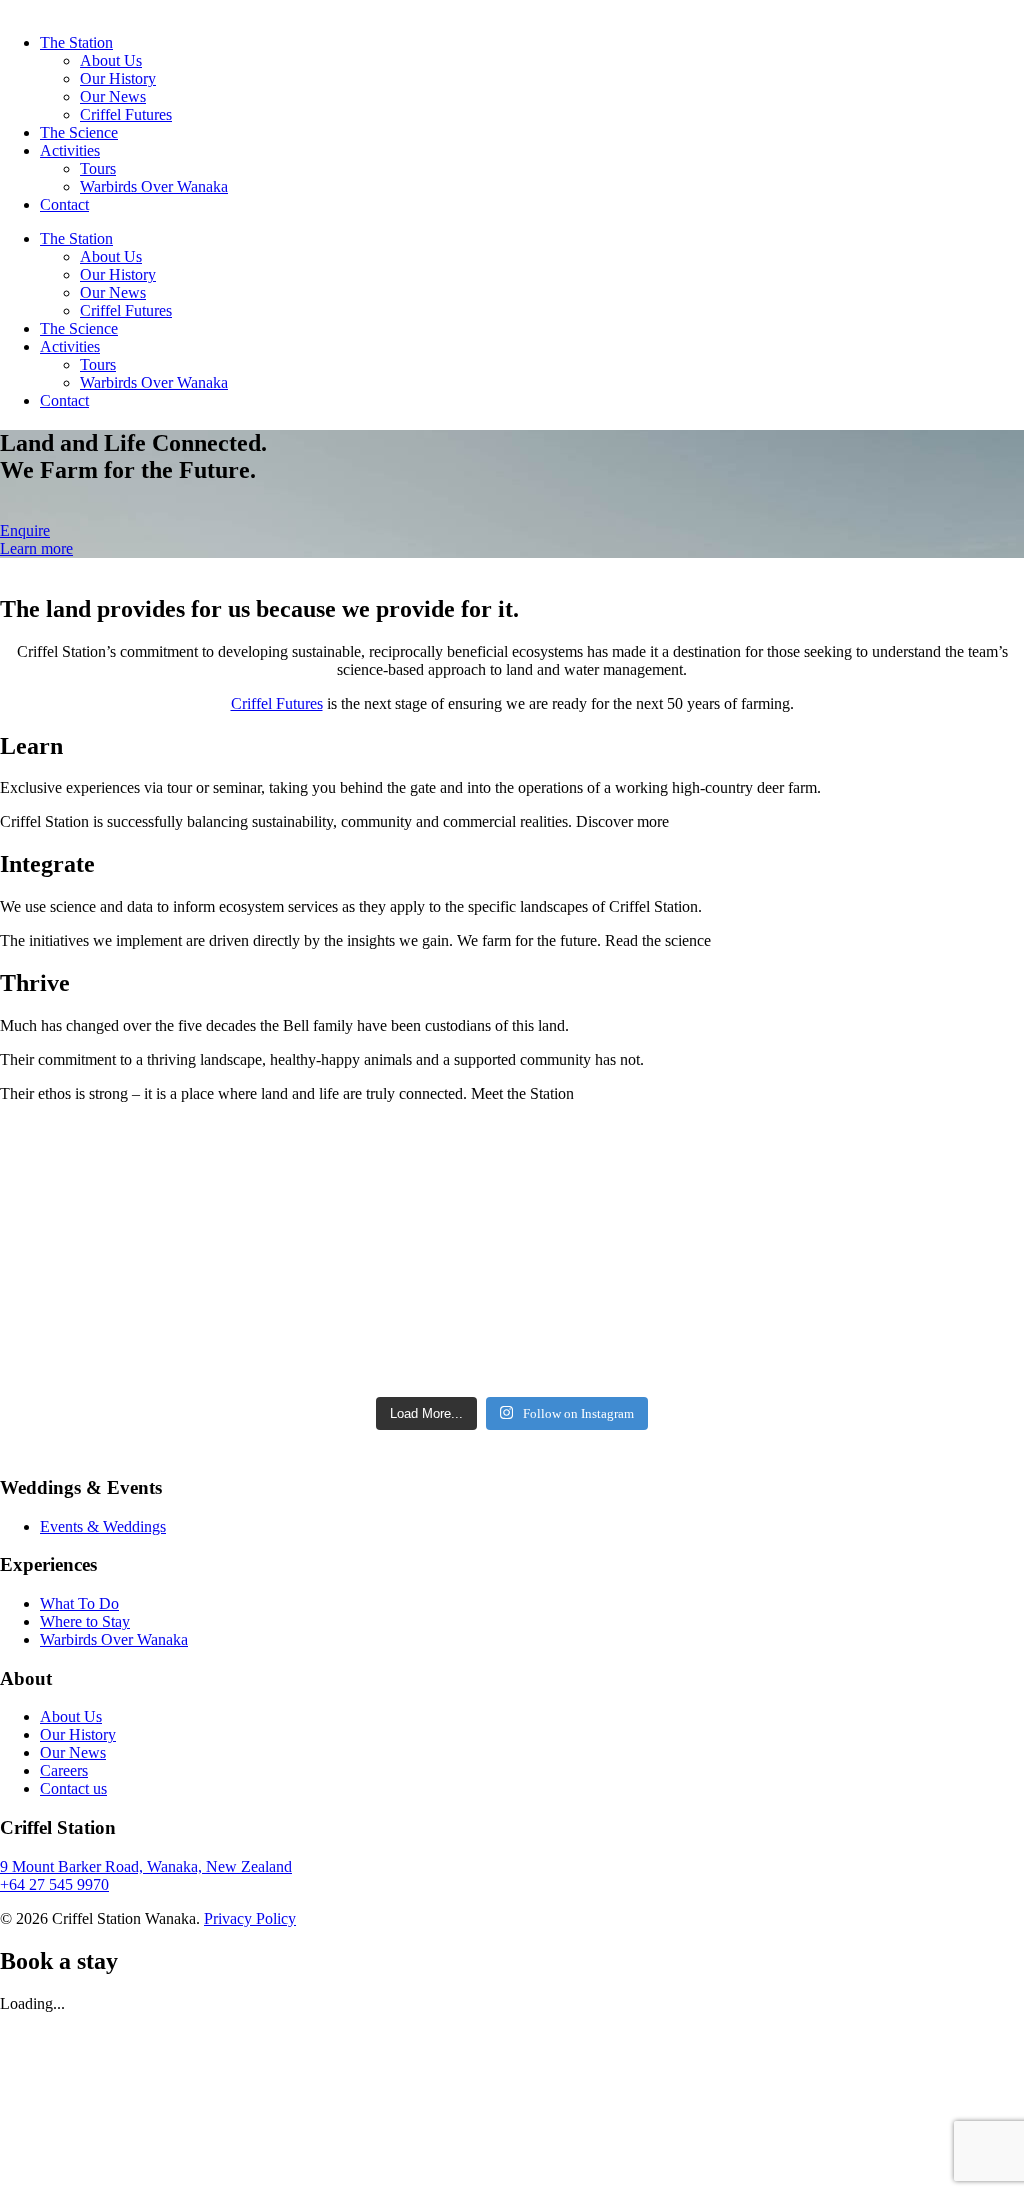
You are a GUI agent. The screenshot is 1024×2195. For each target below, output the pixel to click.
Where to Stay (85, 1621)
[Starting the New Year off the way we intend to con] (383, 1255)
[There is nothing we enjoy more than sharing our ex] (124, 1255)
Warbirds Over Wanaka (154, 186)
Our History (118, 78)
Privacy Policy (250, 1918)
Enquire (25, 530)
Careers (64, 1770)
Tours (98, 168)
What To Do (79, 1603)
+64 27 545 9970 (54, 1884)
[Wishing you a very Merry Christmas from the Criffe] (641, 1255)
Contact (64, 204)
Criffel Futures (126, 114)
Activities (70, 150)
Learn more (36, 548)
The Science (79, 132)
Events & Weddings (103, 1526)
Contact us (73, 1788)
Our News (113, 96)
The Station (76, 42)
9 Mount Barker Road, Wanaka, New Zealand (146, 1866)
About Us (111, 60)
